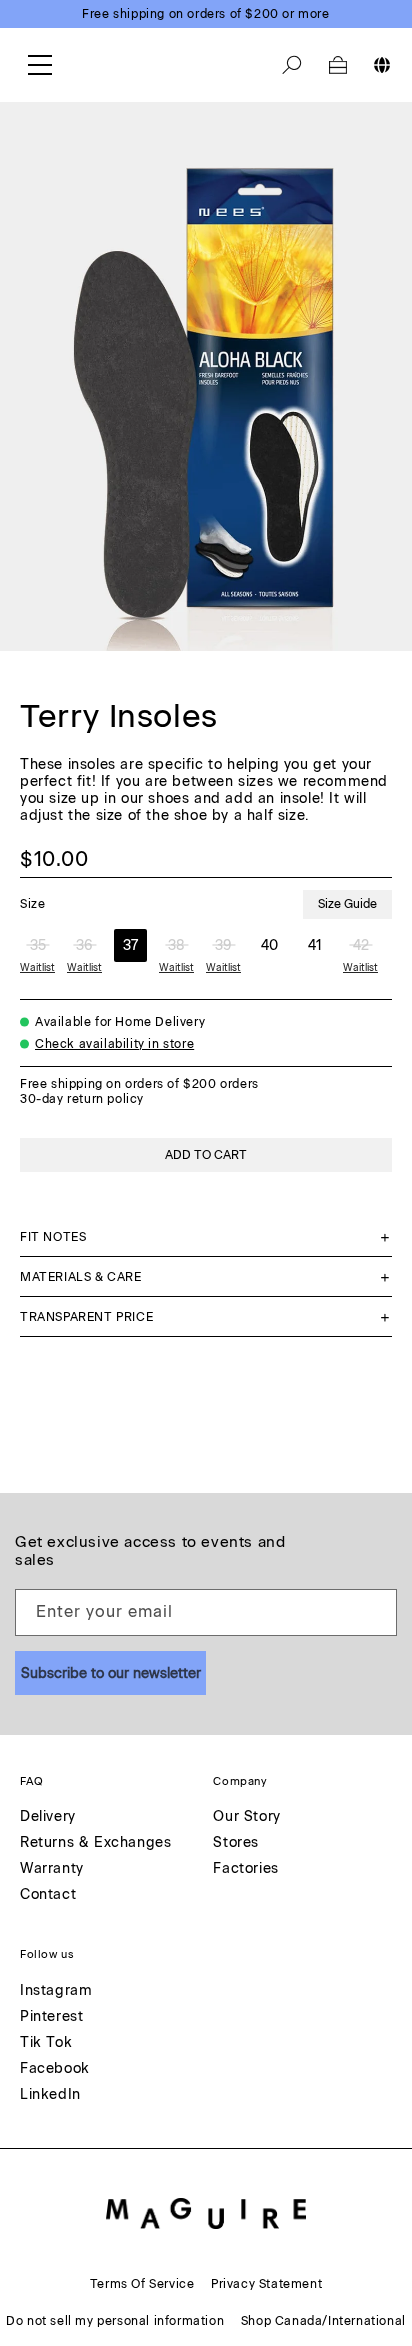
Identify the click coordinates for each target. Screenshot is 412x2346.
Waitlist (37, 967)
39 (223, 945)
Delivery (48, 1817)
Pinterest (51, 2017)
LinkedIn (50, 2095)
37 (130, 945)
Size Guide (347, 904)
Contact (48, 1895)
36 (84, 945)
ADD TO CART (206, 1155)
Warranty (52, 1869)
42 (361, 945)
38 (176, 945)
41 (315, 945)
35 (38, 945)
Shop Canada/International (323, 2321)
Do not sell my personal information (115, 2321)
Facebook (55, 2069)
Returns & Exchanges (95, 1843)
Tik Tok (46, 2043)
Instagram (56, 1991)
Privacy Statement (266, 2284)
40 (269, 945)
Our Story (246, 1817)
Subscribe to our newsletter (111, 1673)
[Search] (292, 65)
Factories (245, 1869)
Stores (236, 1843)
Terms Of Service (142, 2284)
